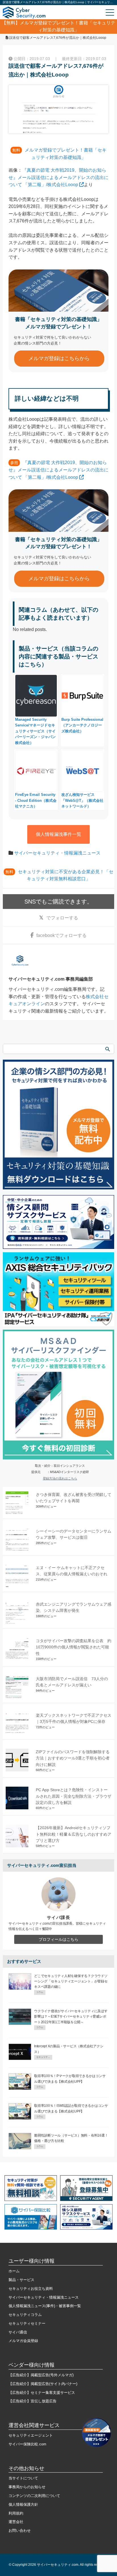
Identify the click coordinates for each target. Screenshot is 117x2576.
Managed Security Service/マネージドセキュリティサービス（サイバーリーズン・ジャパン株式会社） (35, 731)
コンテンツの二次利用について (34, 2496)
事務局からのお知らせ (27, 2487)
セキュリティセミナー (27, 2323)
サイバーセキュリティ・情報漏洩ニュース (57, 853)
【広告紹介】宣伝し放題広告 (33, 2401)
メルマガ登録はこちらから (59, 358)
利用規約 (16, 2513)
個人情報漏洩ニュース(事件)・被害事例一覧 (45, 2306)
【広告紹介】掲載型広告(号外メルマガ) (41, 2375)
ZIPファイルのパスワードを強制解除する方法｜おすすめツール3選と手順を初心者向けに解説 (73, 1758)
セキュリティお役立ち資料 (31, 2289)
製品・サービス (21, 2280)
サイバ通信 (18, 2332)
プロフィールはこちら (58, 1939)
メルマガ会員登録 (23, 2341)
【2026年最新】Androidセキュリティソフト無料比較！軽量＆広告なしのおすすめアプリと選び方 (74, 1834)
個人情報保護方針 (23, 2504)
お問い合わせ (20, 2531)
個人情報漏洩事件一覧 (58, 834)
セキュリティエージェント (31, 2435)
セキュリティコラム (25, 2315)
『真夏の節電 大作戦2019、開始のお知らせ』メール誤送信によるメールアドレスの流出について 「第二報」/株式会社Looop (58, 177)
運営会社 (16, 2522)
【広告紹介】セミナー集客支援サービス (42, 2393)
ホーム (14, 2271)
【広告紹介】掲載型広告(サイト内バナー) (43, 2384)
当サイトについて (23, 2478)
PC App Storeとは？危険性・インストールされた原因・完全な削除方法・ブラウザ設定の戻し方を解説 (74, 1796)
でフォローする (62, 918)
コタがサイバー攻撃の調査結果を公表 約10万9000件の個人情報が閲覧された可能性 (74, 1647)
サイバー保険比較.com (27, 2444)
